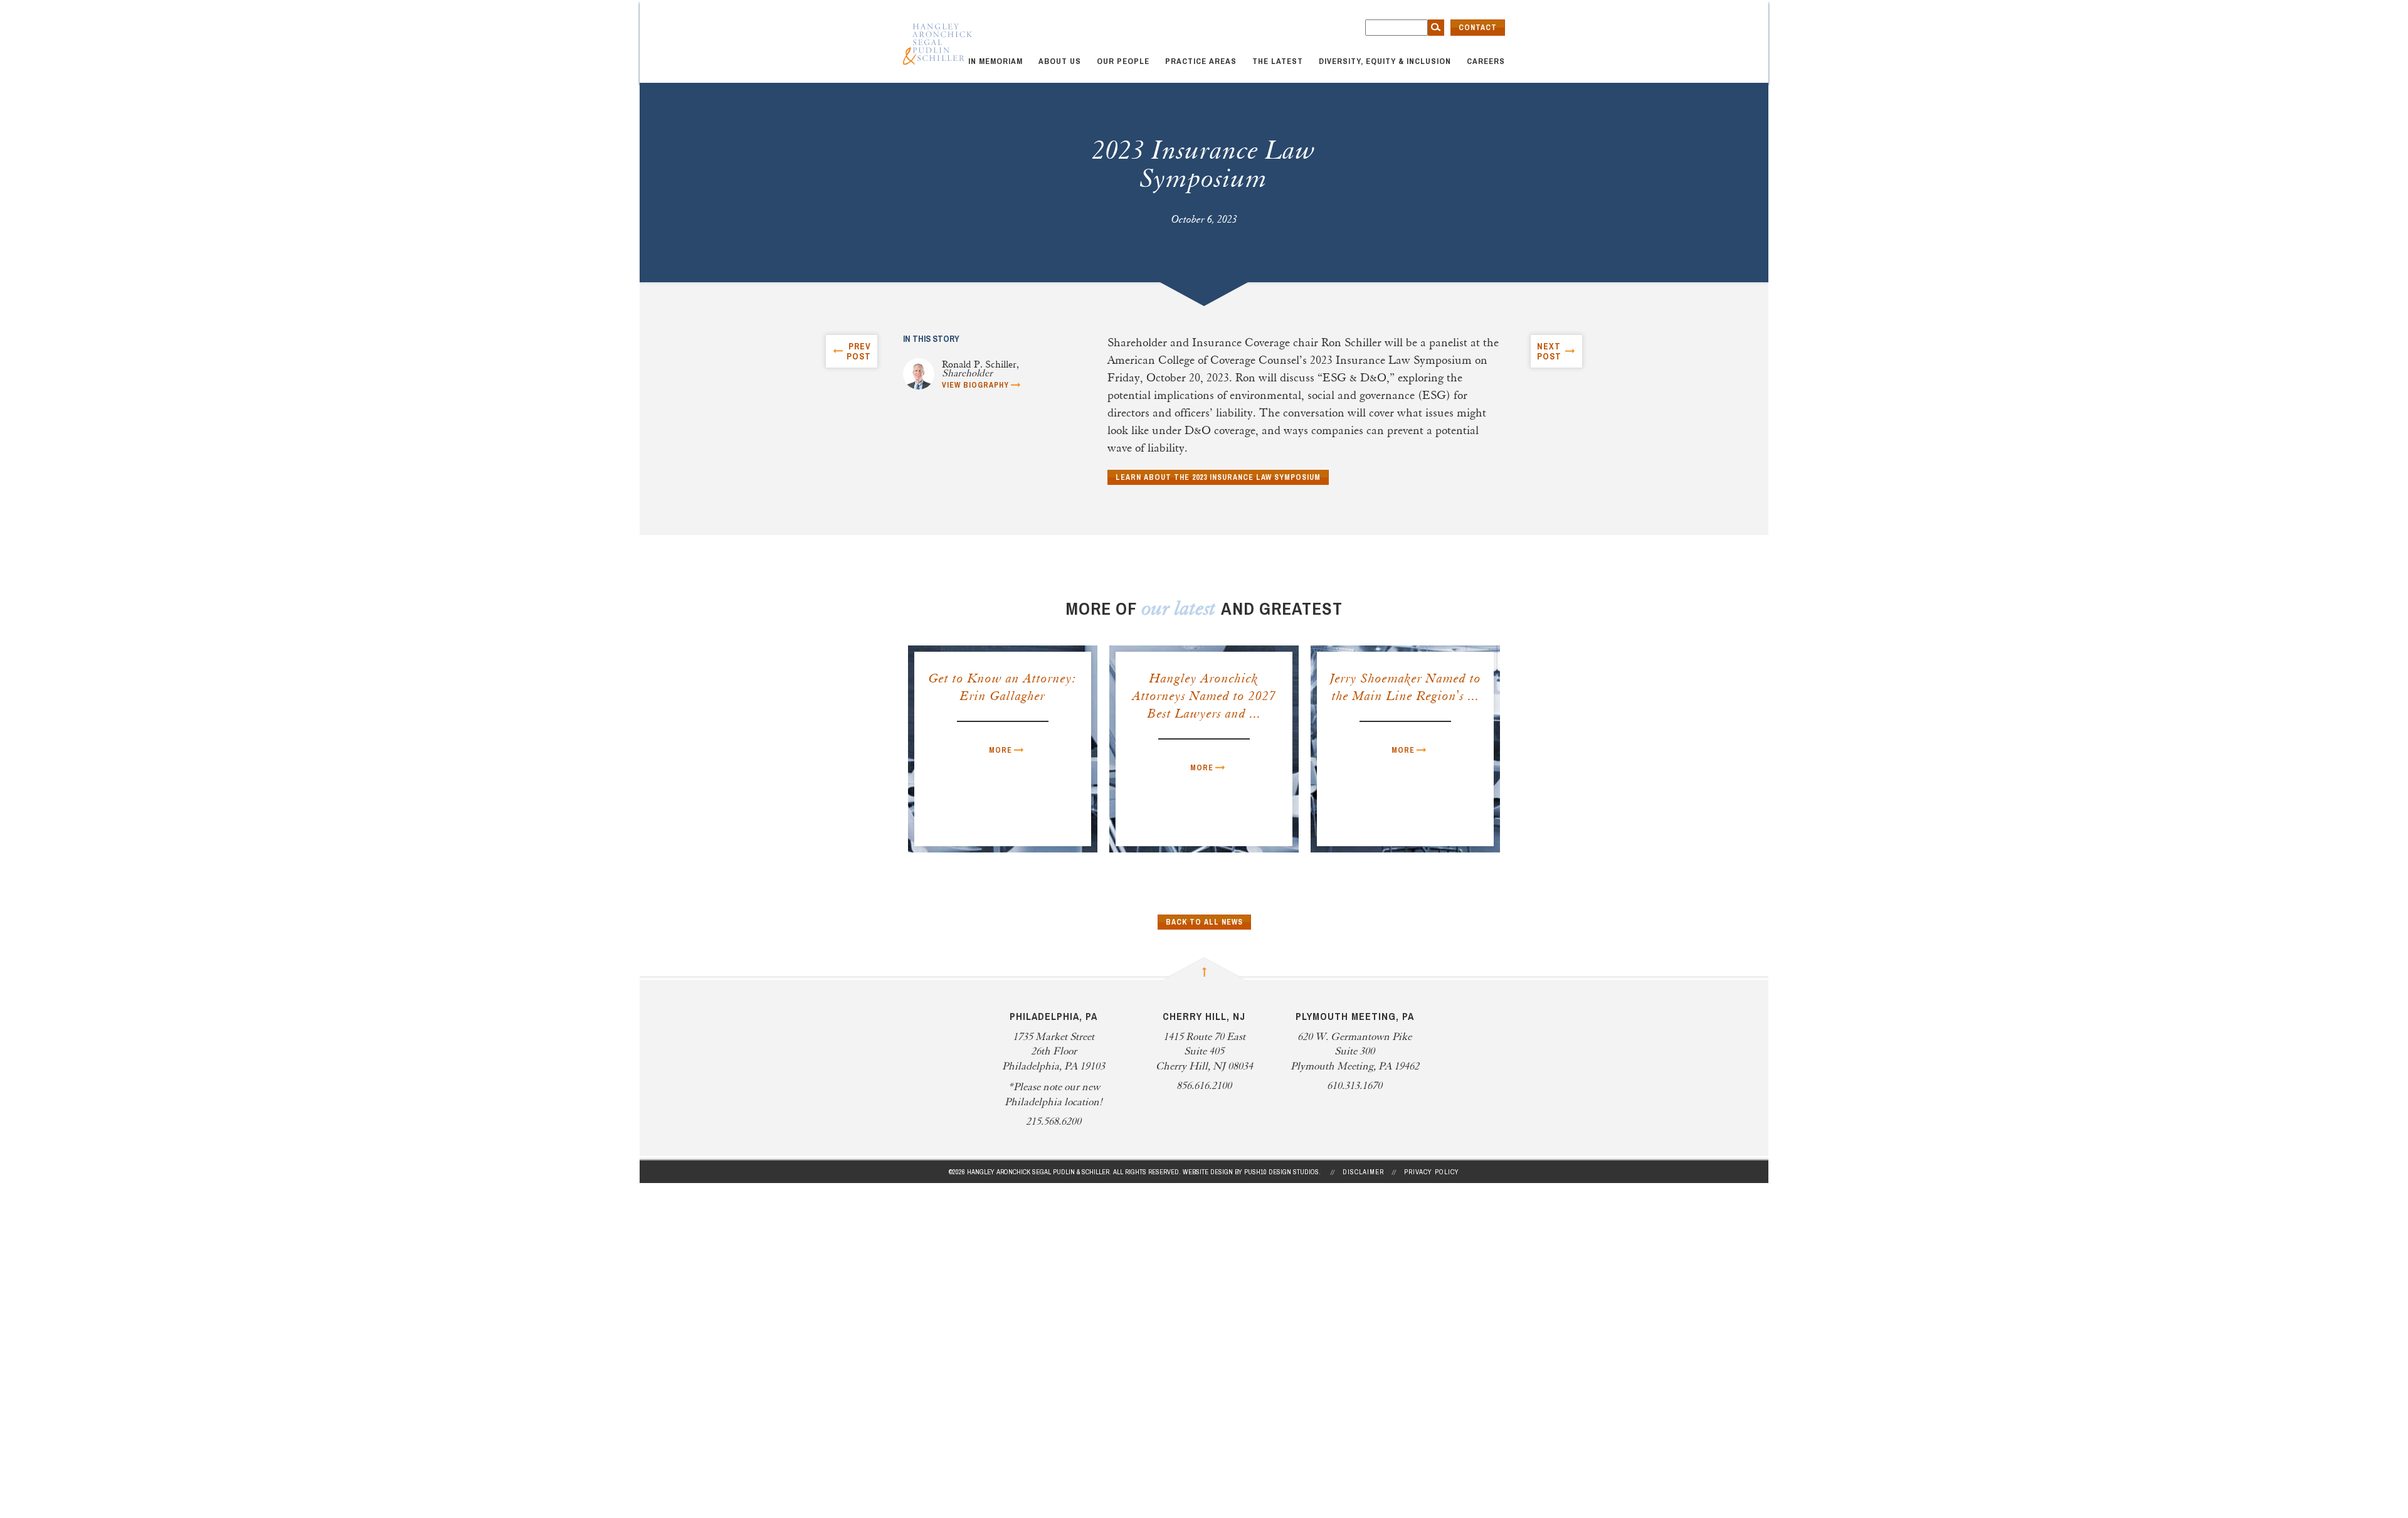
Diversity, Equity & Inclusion (1385, 61)
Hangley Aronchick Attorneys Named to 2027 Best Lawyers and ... (1204, 697)
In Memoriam (995, 61)
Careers (1486, 61)
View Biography (975, 385)
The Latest (1278, 61)
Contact (1478, 28)
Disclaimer (1363, 1172)
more (1001, 750)
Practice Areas (1201, 61)
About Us (1060, 61)
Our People (1123, 61)
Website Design (1208, 1172)
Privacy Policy (1432, 1172)
